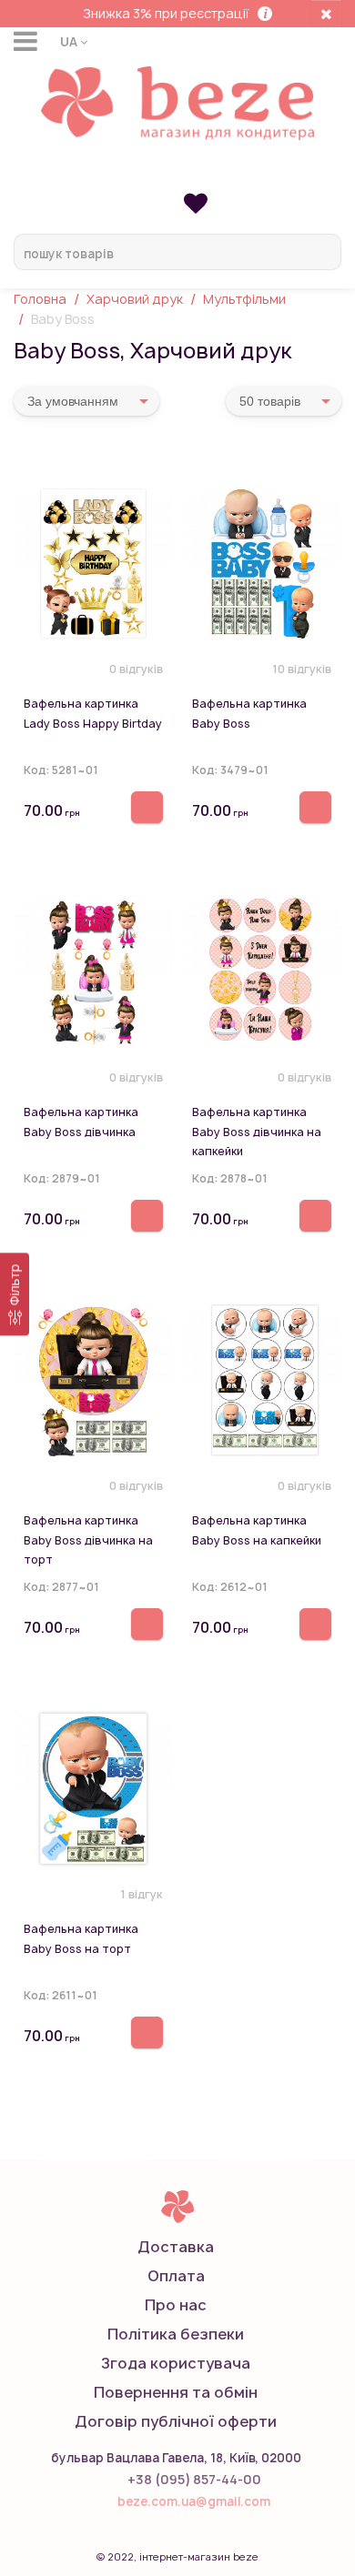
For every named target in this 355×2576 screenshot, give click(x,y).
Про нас (176, 2305)
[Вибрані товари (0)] (196, 202)
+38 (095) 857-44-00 (194, 2479)
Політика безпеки (176, 2334)
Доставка (176, 2247)
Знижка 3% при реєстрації (166, 13)
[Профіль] (177, 175)
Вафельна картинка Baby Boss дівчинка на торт (88, 1540)
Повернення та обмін (176, 2392)
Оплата (176, 2276)
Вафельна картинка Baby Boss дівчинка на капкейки (257, 1132)
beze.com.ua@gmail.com (194, 2501)
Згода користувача (176, 2363)
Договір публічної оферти (176, 2421)
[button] (74, 41)
